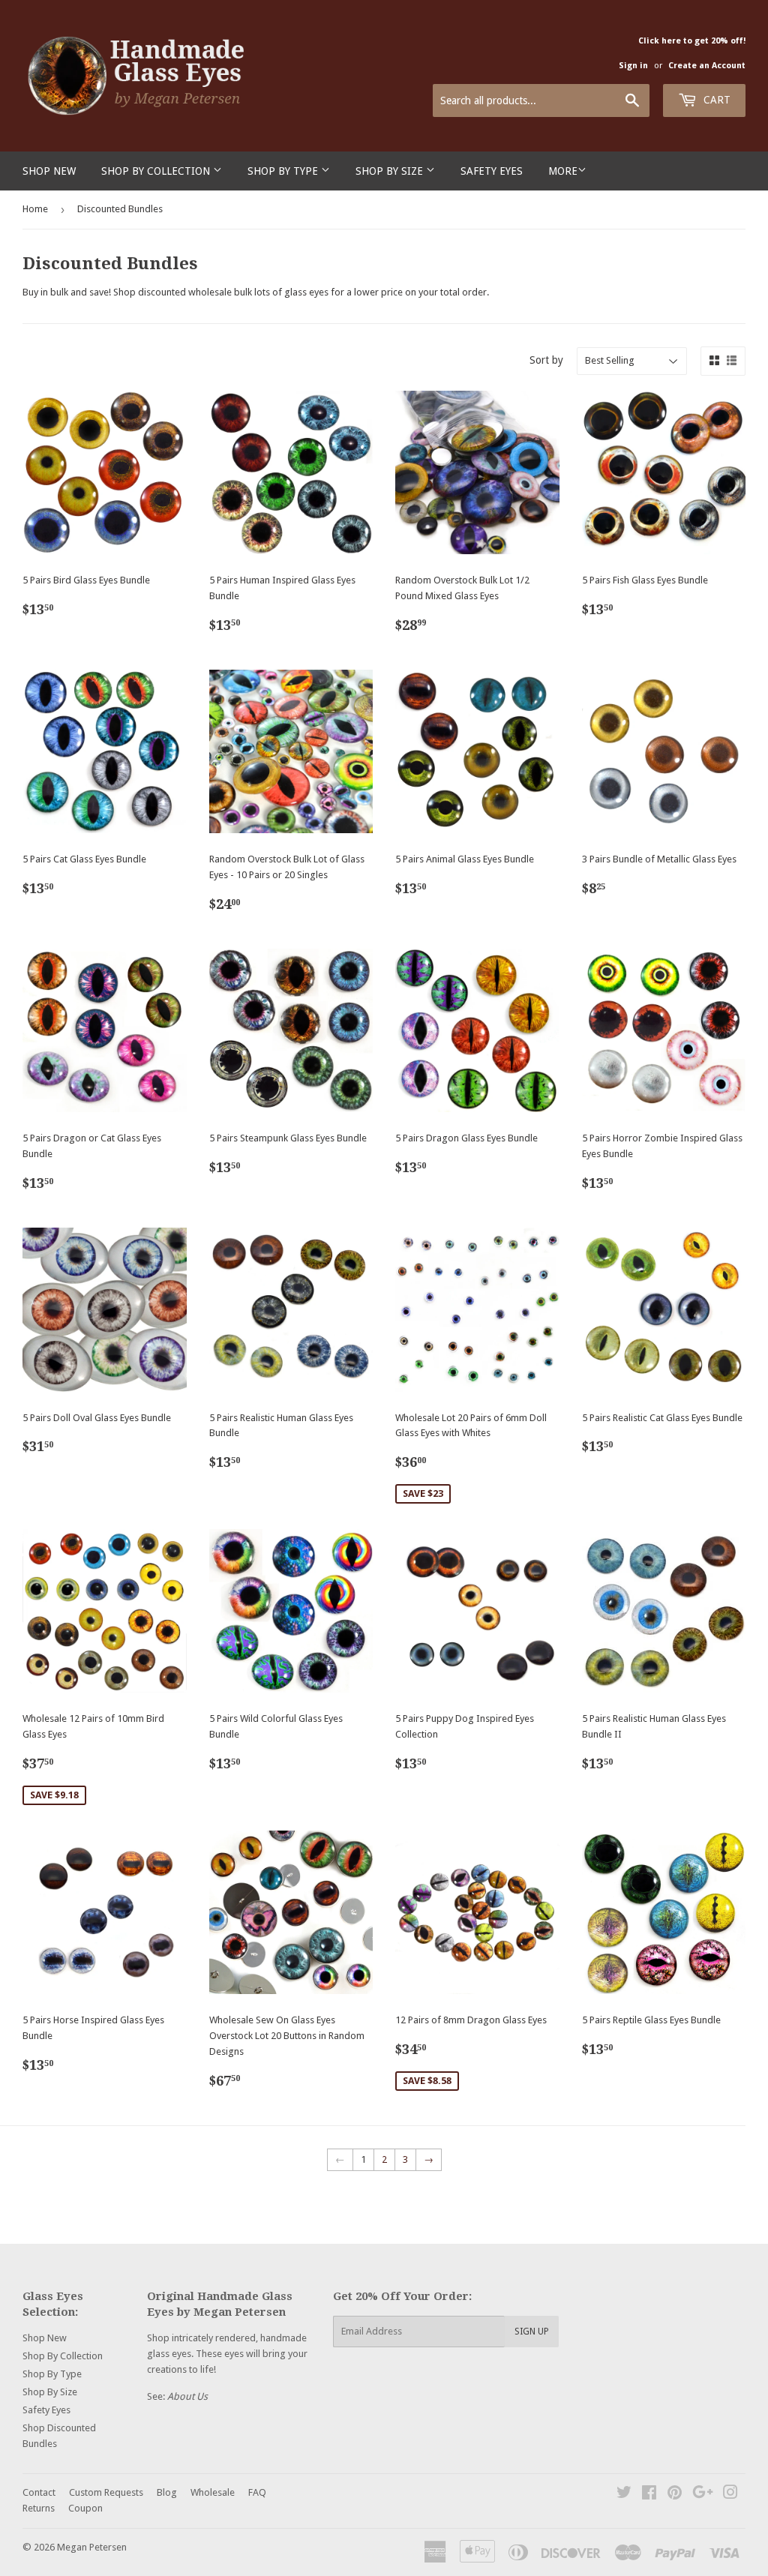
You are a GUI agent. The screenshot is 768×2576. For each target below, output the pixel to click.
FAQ (257, 2492)
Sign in (633, 66)
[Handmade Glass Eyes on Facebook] (649, 2495)
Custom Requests (106, 2492)
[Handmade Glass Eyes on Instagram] (730, 2495)
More (563, 171)
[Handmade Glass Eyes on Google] (703, 2495)
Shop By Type (284, 171)
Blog (167, 2492)
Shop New (49, 171)
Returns (39, 2508)
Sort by (546, 360)
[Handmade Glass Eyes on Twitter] (624, 2495)
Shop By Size (391, 171)
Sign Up (532, 2332)
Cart (715, 100)
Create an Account (707, 66)
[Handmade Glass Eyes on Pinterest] (675, 2495)
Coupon (85, 2508)
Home (35, 209)
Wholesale (213, 2492)
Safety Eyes (492, 171)
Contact (39, 2492)
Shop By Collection (157, 171)
